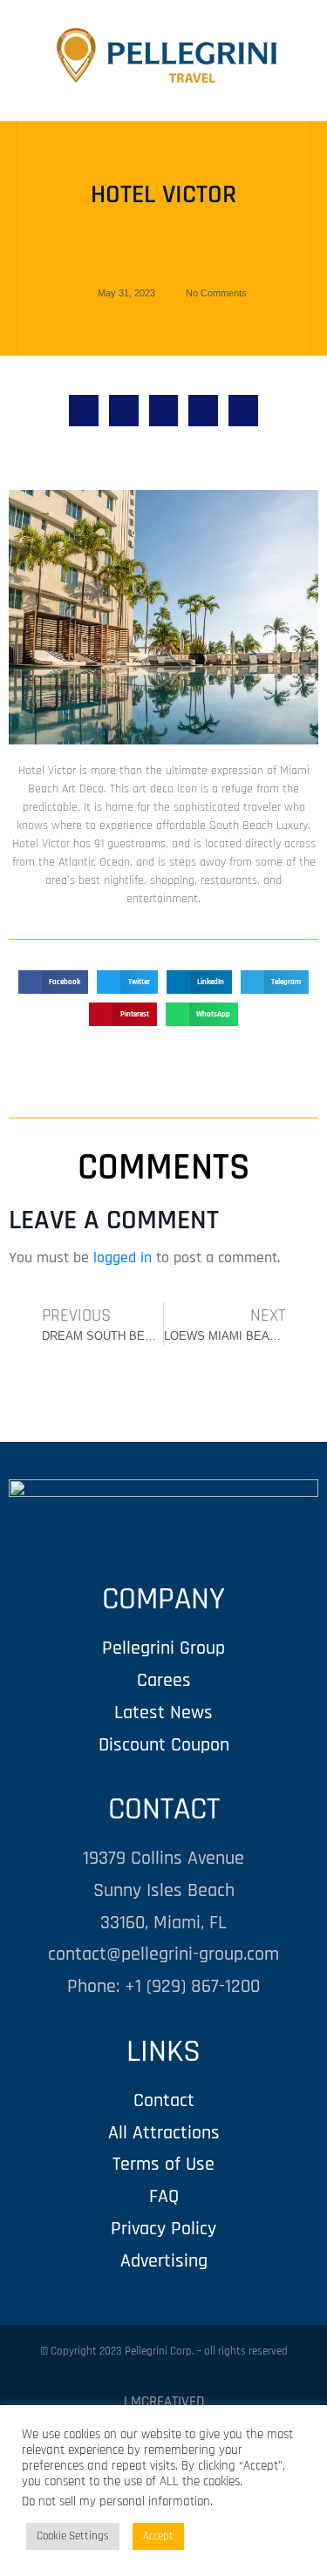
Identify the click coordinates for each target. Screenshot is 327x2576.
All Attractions (164, 2133)
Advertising (164, 2261)
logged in (123, 1257)
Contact (164, 2100)
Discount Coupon (164, 1745)
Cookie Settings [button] (73, 2536)
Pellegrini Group (163, 1648)
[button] (84, 411)
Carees (164, 1680)
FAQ (164, 2196)
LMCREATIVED (164, 2402)
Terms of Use (163, 2164)
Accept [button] (158, 2536)
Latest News (163, 1713)
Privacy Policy (163, 2229)
